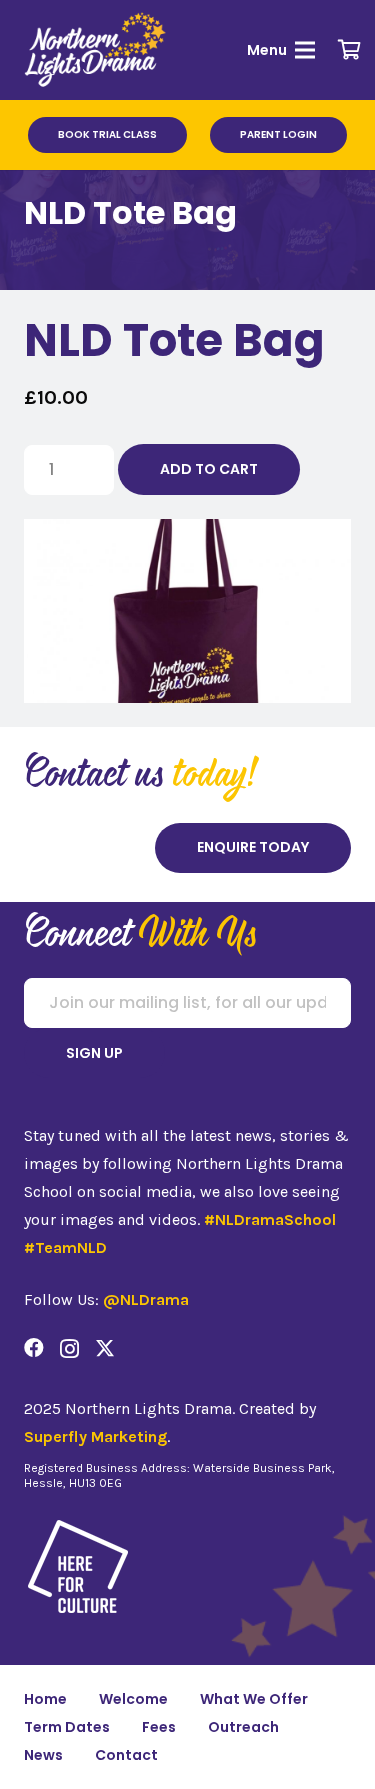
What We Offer (254, 1699)
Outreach (243, 1727)
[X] (105, 1348)
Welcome (133, 1699)
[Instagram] (69, 1349)
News (43, 1755)
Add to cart (209, 469)
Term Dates (67, 1727)
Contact (126, 1755)
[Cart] (350, 50)
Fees (159, 1727)
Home (45, 1699)
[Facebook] (34, 1348)
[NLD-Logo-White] (96, 50)
